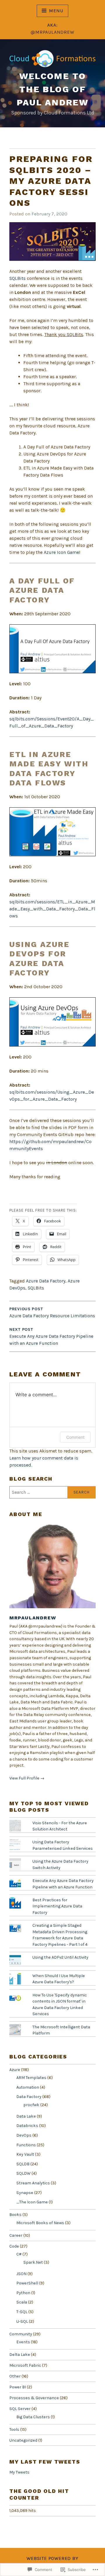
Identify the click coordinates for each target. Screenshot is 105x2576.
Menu (56, 11)
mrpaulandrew (33, 1618)
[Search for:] (52, 1492)
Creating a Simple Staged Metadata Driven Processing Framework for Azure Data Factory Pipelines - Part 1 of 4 (60, 1935)
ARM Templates (31, 2078)
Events (23, 2342)
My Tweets (19, 2472)
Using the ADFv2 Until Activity (60, 1957)
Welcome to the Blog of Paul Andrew (52, 89)
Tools (14, 2429)
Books (15, 2215)
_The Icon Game (32, 2202)
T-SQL (22, 2312)
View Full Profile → (27, 1778)
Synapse (25, 2193)
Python (23, 2293)
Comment (75, 1437)
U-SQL (22, 2321)
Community (21, 2334)
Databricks (27, 2126)
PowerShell (27, 2283)
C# (19, 2254)
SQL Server (20, 2409)
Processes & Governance (34, 2398)
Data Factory (29, 2097)
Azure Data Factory (46, 1281)
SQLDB (23, 2164)
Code (14, 2246)
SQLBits (17, 278)
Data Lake (26, 2116)
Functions (26, 2145)
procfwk (31, 2105)
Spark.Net (33, 2262)
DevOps (24, 2135)
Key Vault (25, 2154)
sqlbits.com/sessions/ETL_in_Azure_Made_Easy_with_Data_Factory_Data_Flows (52, 909)
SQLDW (23, 2173)
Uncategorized (23, 2440)
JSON (21, 2274)
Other (15, 2376)
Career (16, 2235)
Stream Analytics (33, 2183)
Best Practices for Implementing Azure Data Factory (57, 1906)
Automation (28, 2087)
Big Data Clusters (33, 2417)
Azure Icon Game (61, 552)
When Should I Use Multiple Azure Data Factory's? (59, 1979)
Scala (22, 2302)
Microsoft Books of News (40, 2223)
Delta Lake (20, 2355)
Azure (15, 2070)
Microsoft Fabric (25, 2365)
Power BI (18, 2387)
